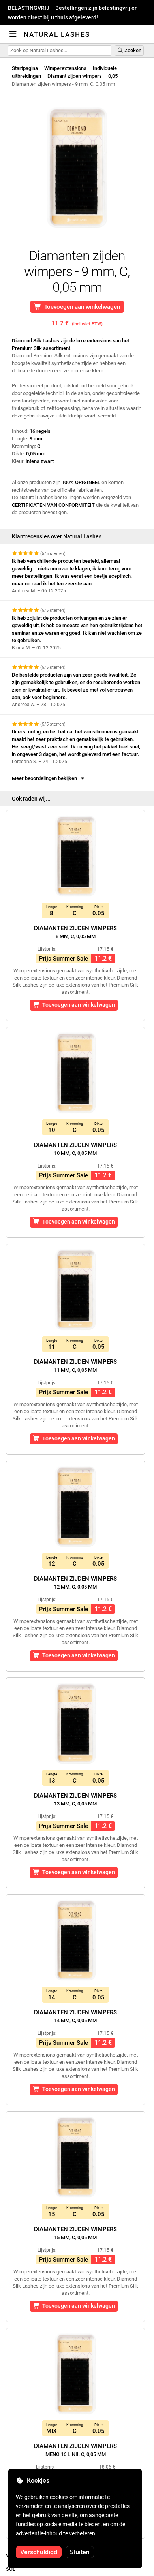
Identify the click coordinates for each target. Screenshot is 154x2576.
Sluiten (80, 2552)
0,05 (113, 76)
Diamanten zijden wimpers (75, 932)
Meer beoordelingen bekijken (46, 778)
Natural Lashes (57, 34)
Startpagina (25, 68)
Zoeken (132, 50)
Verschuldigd (39, 2552)
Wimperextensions (65, 68)
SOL (11, 2569)
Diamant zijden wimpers (75, 76)
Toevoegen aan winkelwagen (81, 307)
